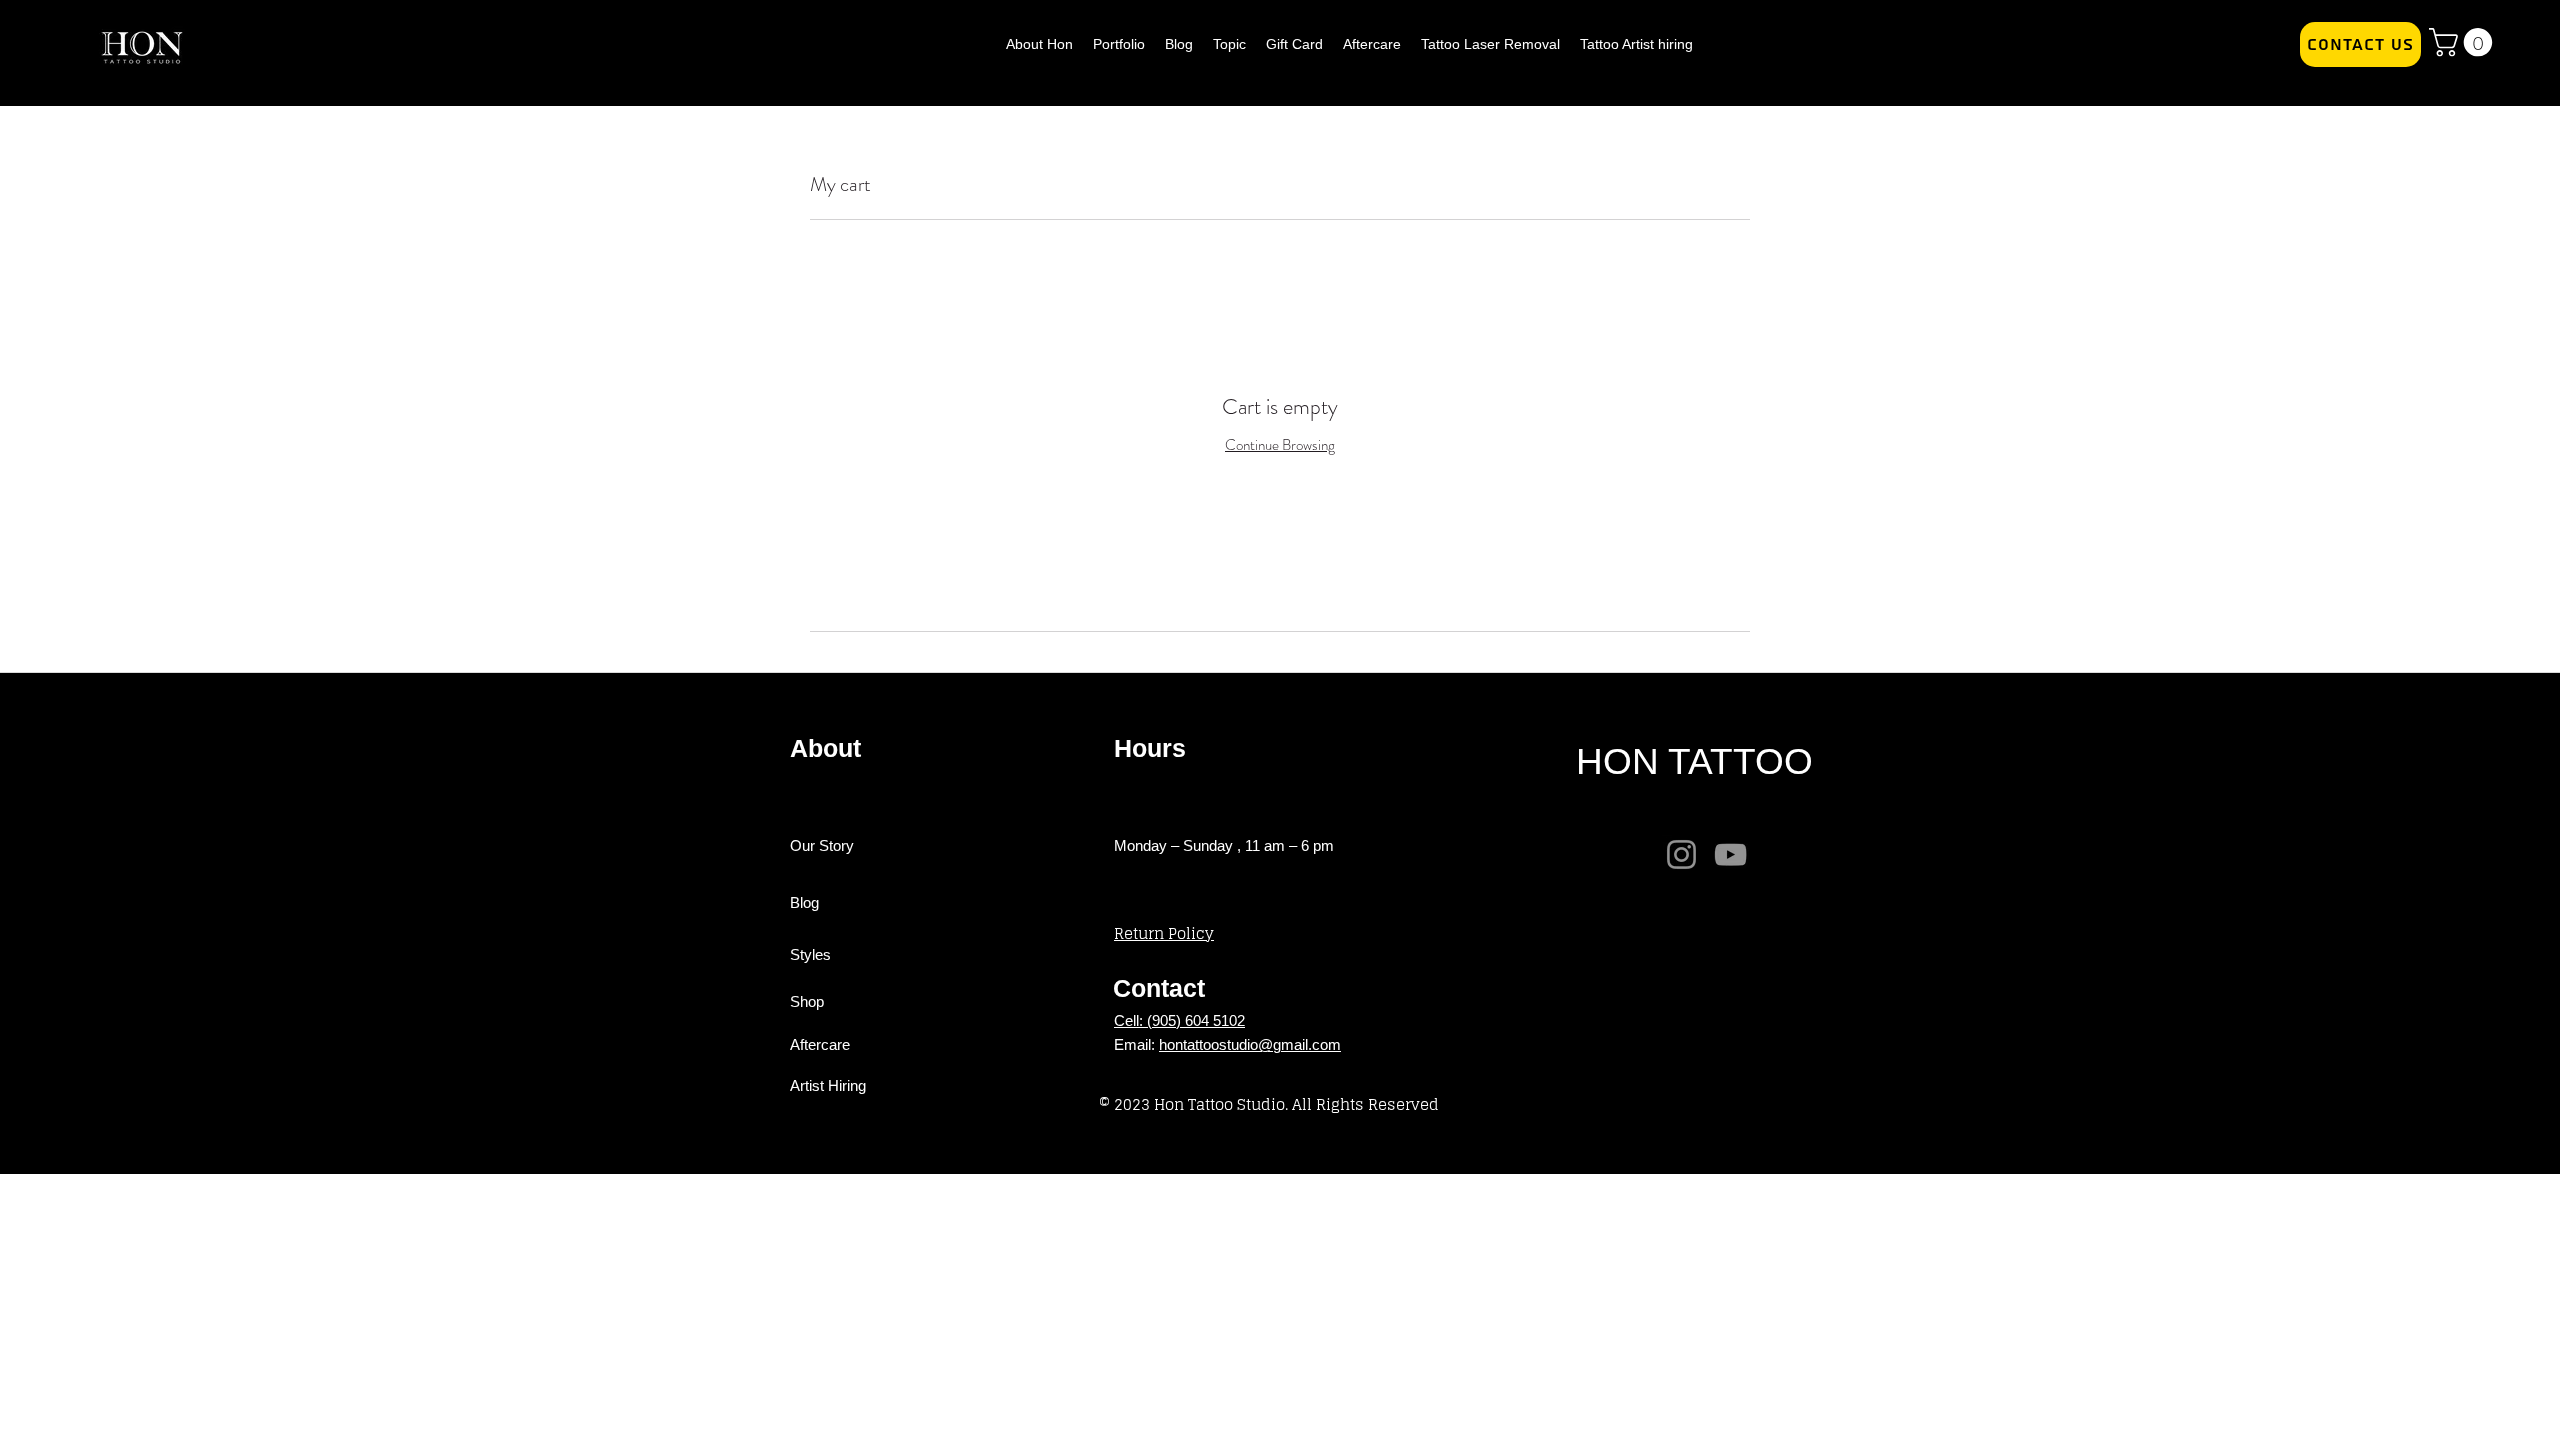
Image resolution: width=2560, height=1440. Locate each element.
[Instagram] (1681, 854)
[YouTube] (1730, 854)
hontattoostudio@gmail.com (1250, 1044)
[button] (2464, 42)
